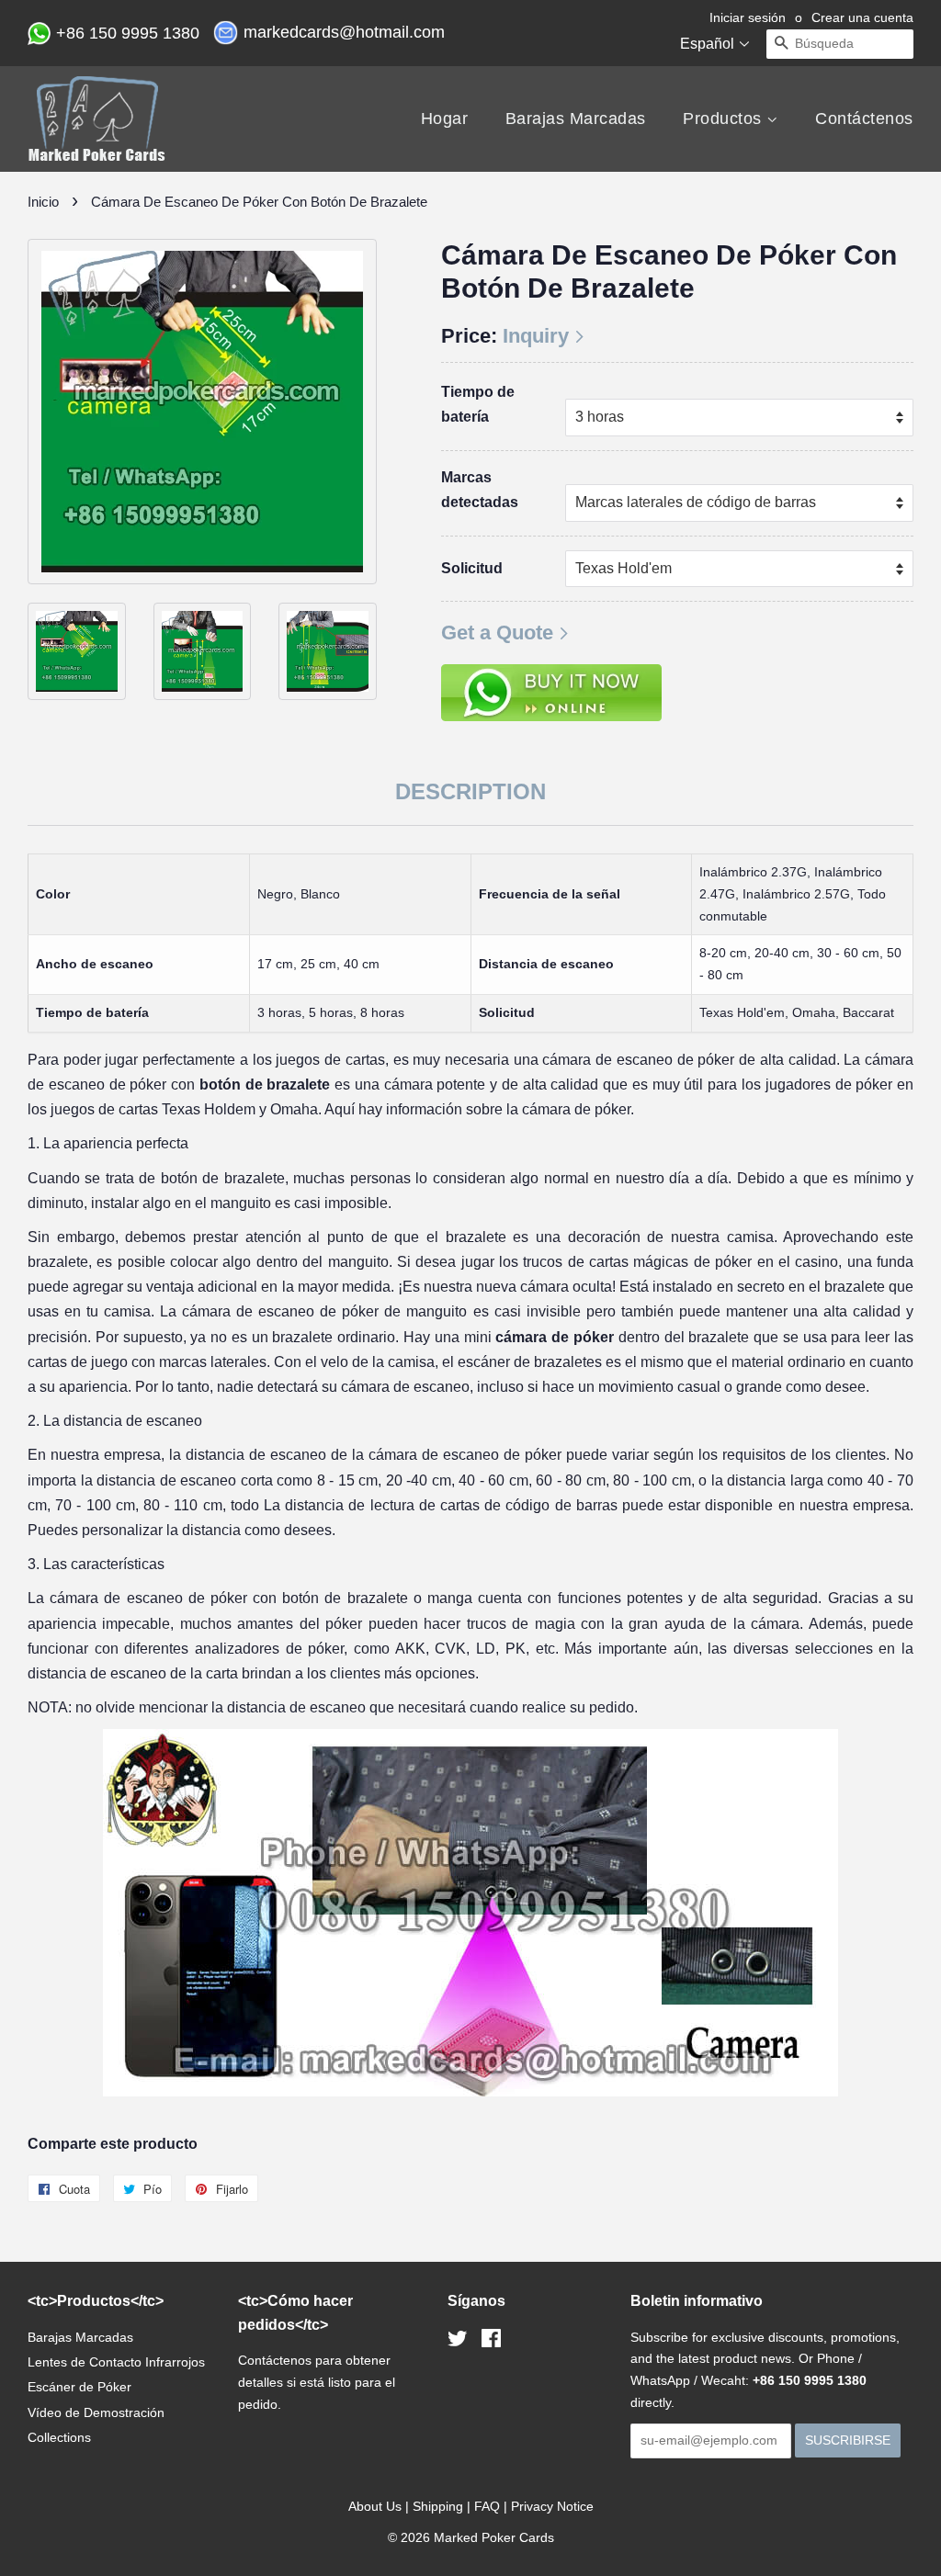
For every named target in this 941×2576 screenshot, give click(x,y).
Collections (59, 2437)
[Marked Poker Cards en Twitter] (458, 2342)
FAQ (487, 2506)
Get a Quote (497, 633)
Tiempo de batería (478, 404)
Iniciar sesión (748, 17)
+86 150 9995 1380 (130, 33)
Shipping (438, 2506)
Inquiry (536, 336)
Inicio (43, 202)
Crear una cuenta (862, 17)
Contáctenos (864, 119)
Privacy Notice (552, 2506)
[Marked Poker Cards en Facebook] (491, 2342)
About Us (375, 2506)
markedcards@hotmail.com (346, 32)
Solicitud (472, 568)
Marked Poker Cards (494, 2537)
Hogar (445, 119)
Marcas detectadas (480, 490)
